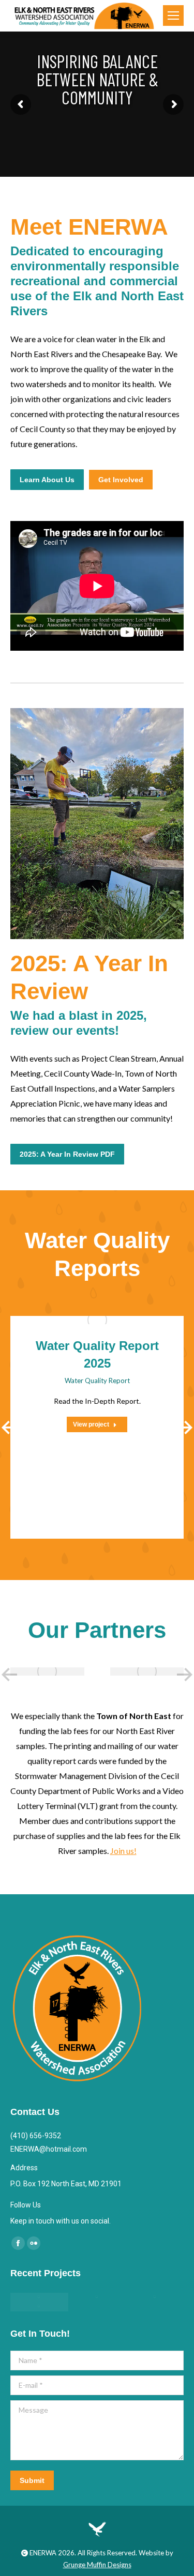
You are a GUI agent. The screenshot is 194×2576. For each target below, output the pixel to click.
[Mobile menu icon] (173, 16)
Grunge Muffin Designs (97, 2565)
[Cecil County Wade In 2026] (39, 2297)
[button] (9, 1428)
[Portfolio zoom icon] (84, 1320)
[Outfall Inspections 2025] (97, 824)
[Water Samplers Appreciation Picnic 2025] (97, 2297)
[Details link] (110, 1320)
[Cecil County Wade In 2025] (39, 2307)
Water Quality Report (97, 1381)
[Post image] (97, 1320)
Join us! (123, 1851)
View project (91, 1424)
